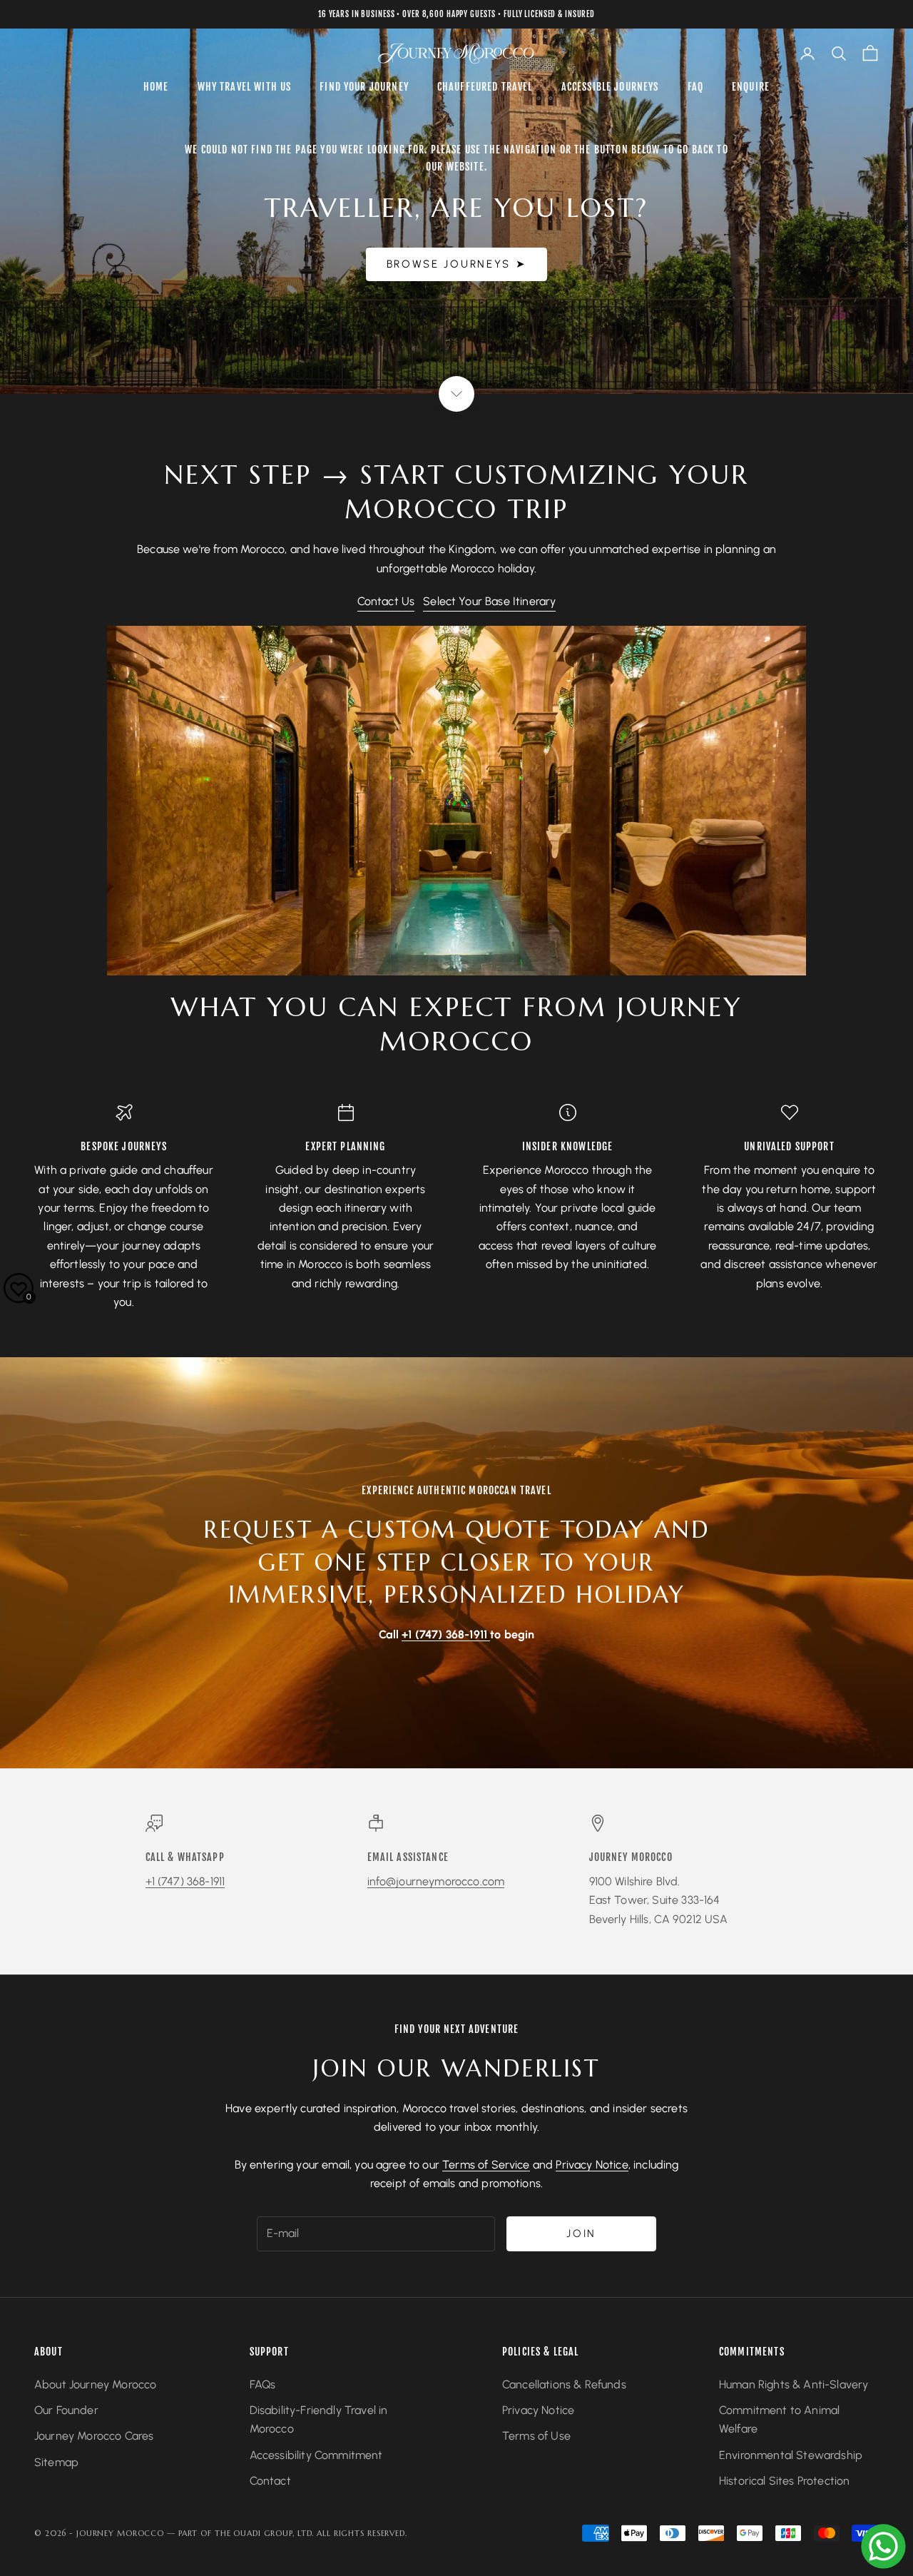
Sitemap (56, 2462)
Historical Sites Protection (784, 2481)
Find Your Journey (364, 87)
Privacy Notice (592, 2165)
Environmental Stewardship (791, 2455)
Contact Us (386, 601)
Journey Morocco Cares (94, 2436)
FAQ (695, 87)
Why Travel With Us (245, 87)
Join (581, 2233)
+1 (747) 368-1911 (185, 1881)
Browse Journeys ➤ (457, 264)
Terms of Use (536, 2436)
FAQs (263, 2384)
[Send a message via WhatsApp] (883, 2546)
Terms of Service (486, 2165)
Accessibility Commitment (316, 2455)
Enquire (751, 87)
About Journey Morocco (95, 2384)
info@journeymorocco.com (436, 1881)
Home (156, 87)
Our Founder (66, 2410)
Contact (270, 2481)
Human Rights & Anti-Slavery (794, 2384)
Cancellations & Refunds (564, 2384)
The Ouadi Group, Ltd (264, 2533)
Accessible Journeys (610, 87)
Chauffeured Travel (485, 87)
